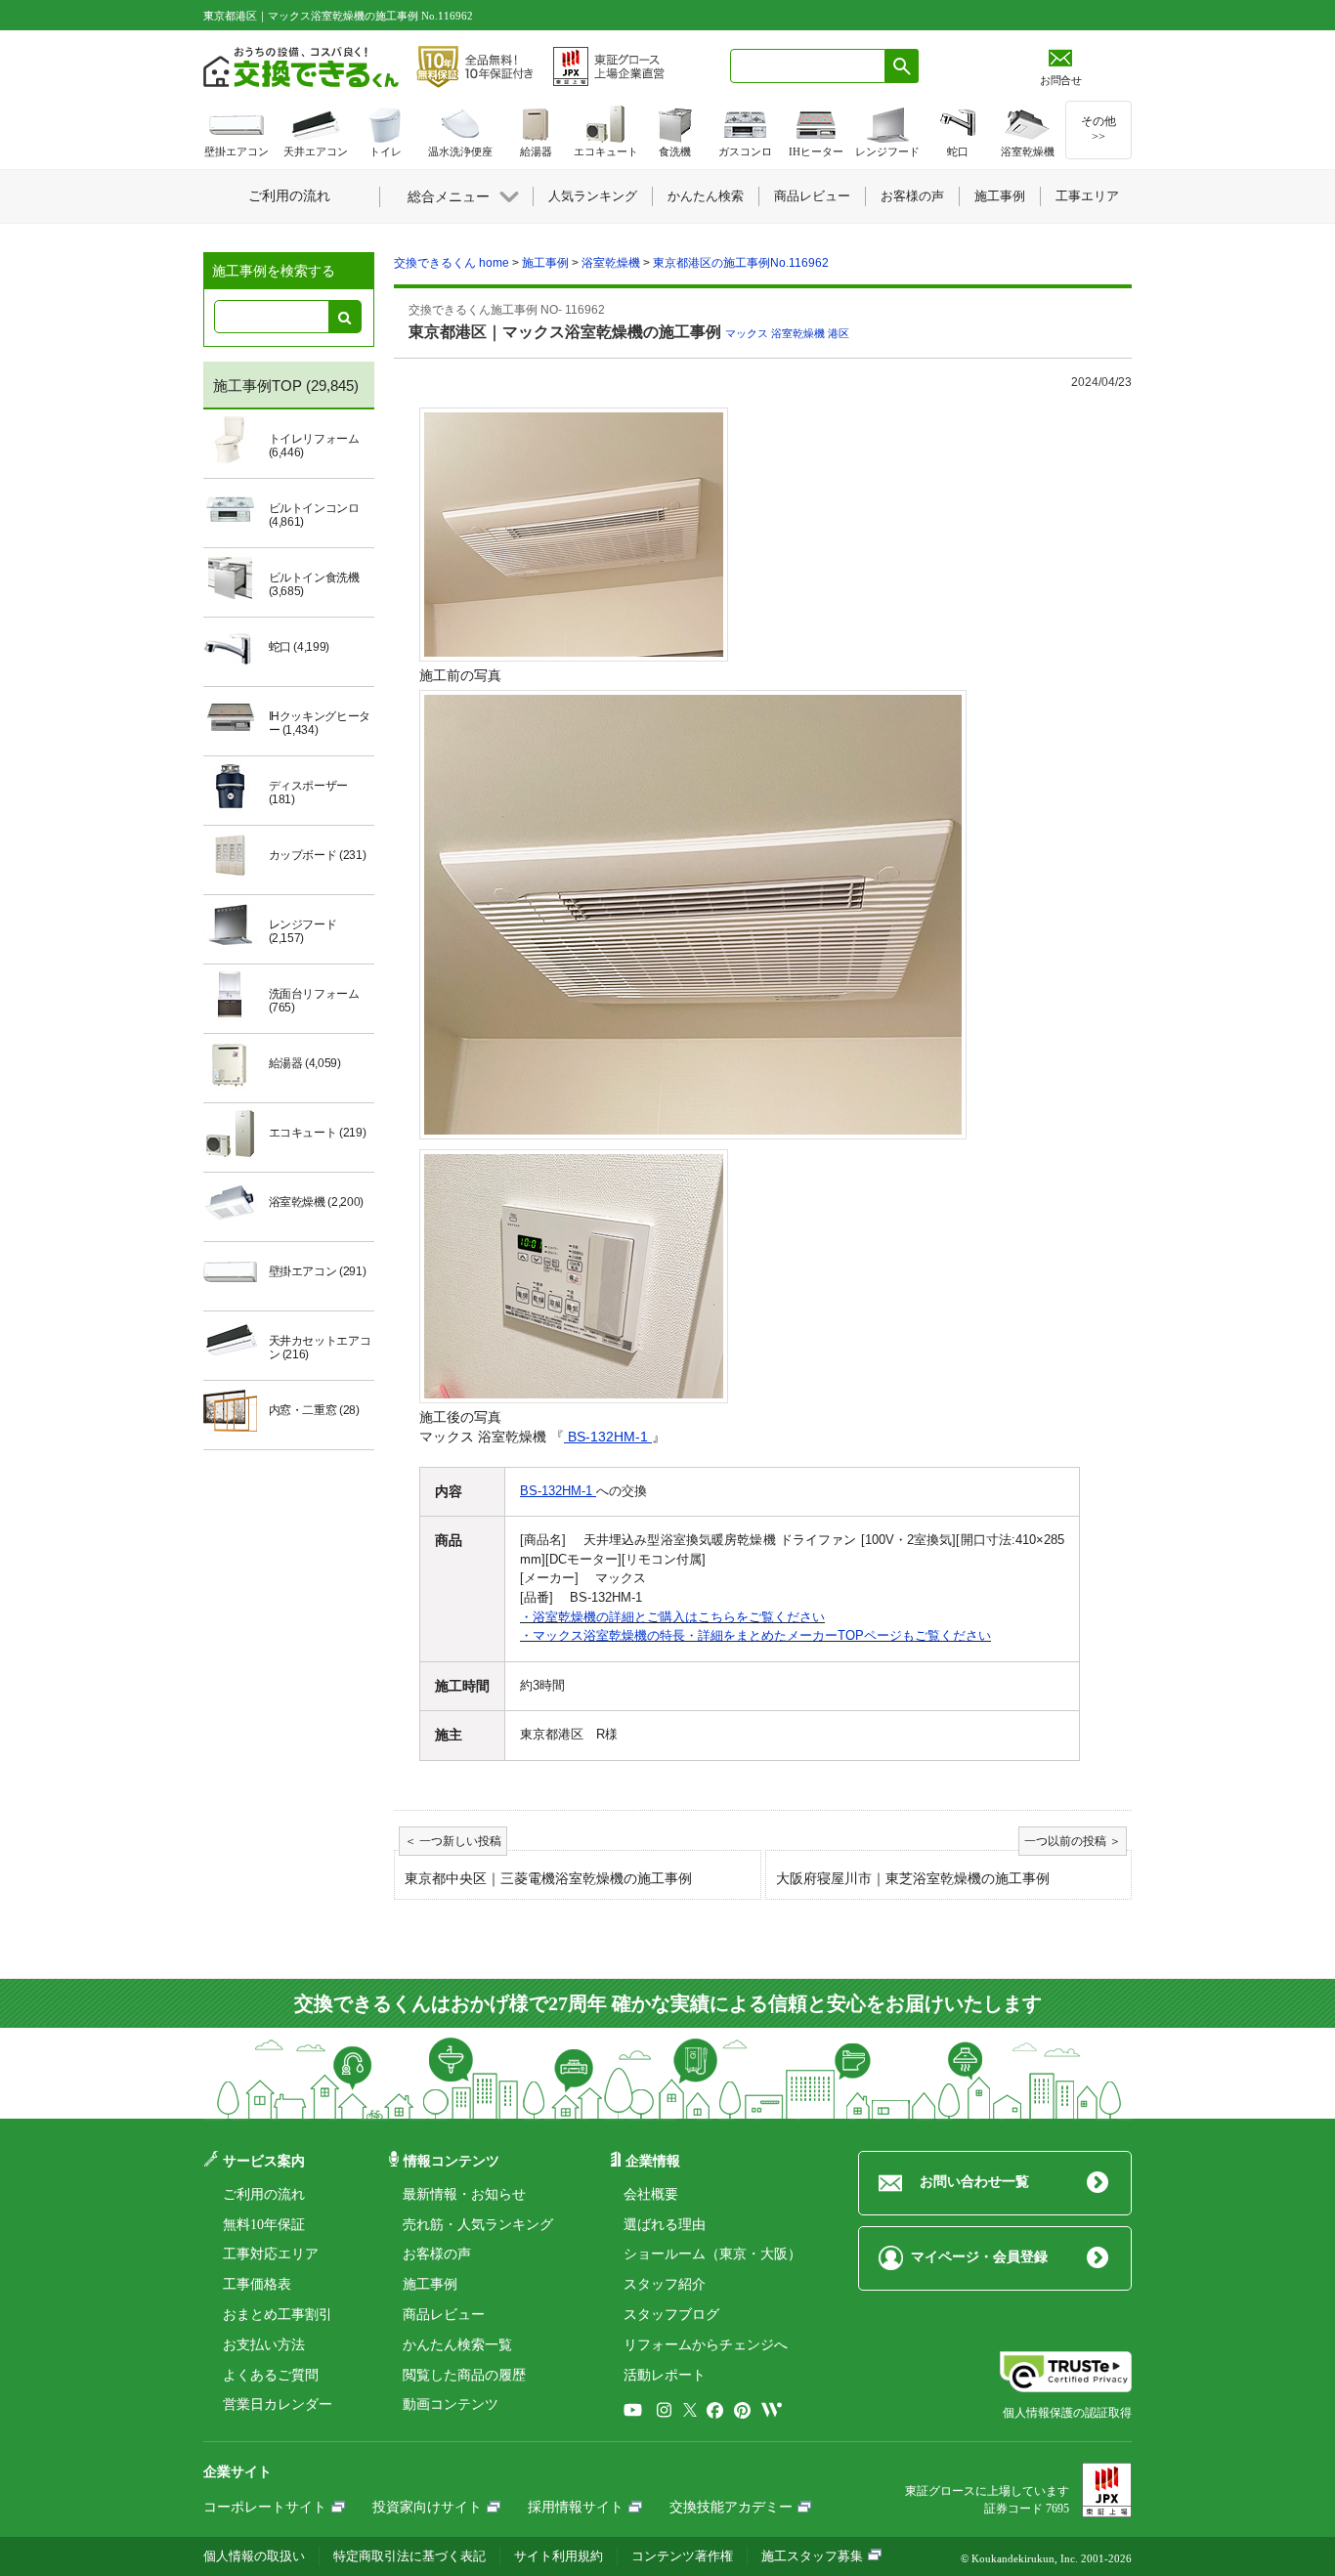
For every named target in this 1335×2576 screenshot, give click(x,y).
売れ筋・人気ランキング (478, 2225)
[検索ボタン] (902, 66)
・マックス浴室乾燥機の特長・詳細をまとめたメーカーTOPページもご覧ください (755, 1636)
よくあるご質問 (271, 2375)
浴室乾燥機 (798, 333)
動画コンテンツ (451, 2404)
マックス (747, 333)
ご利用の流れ (264, 2194)
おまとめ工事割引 (278, 2315)
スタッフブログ (671, 2315)
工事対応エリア (271, 2254)
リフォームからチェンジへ (706, 2345)
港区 (839, 333)
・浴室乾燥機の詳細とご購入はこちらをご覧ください (672, 1617)
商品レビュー (444, 2315)
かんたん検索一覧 (457, 2345)
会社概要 (651, 2194)
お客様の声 (437, 2254)
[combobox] (808, 66)
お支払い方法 (264, 2345)
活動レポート (665, 2375)
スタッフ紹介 (665, 2284)
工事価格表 (257, 2284)
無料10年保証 (264, 2225)
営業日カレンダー (278, 2404)
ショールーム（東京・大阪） (712, 2254)
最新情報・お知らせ (464, 2194)
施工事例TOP (258, 386)
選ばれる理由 (665, 2225)
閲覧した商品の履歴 (464, 2375)
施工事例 (430, 2284)
